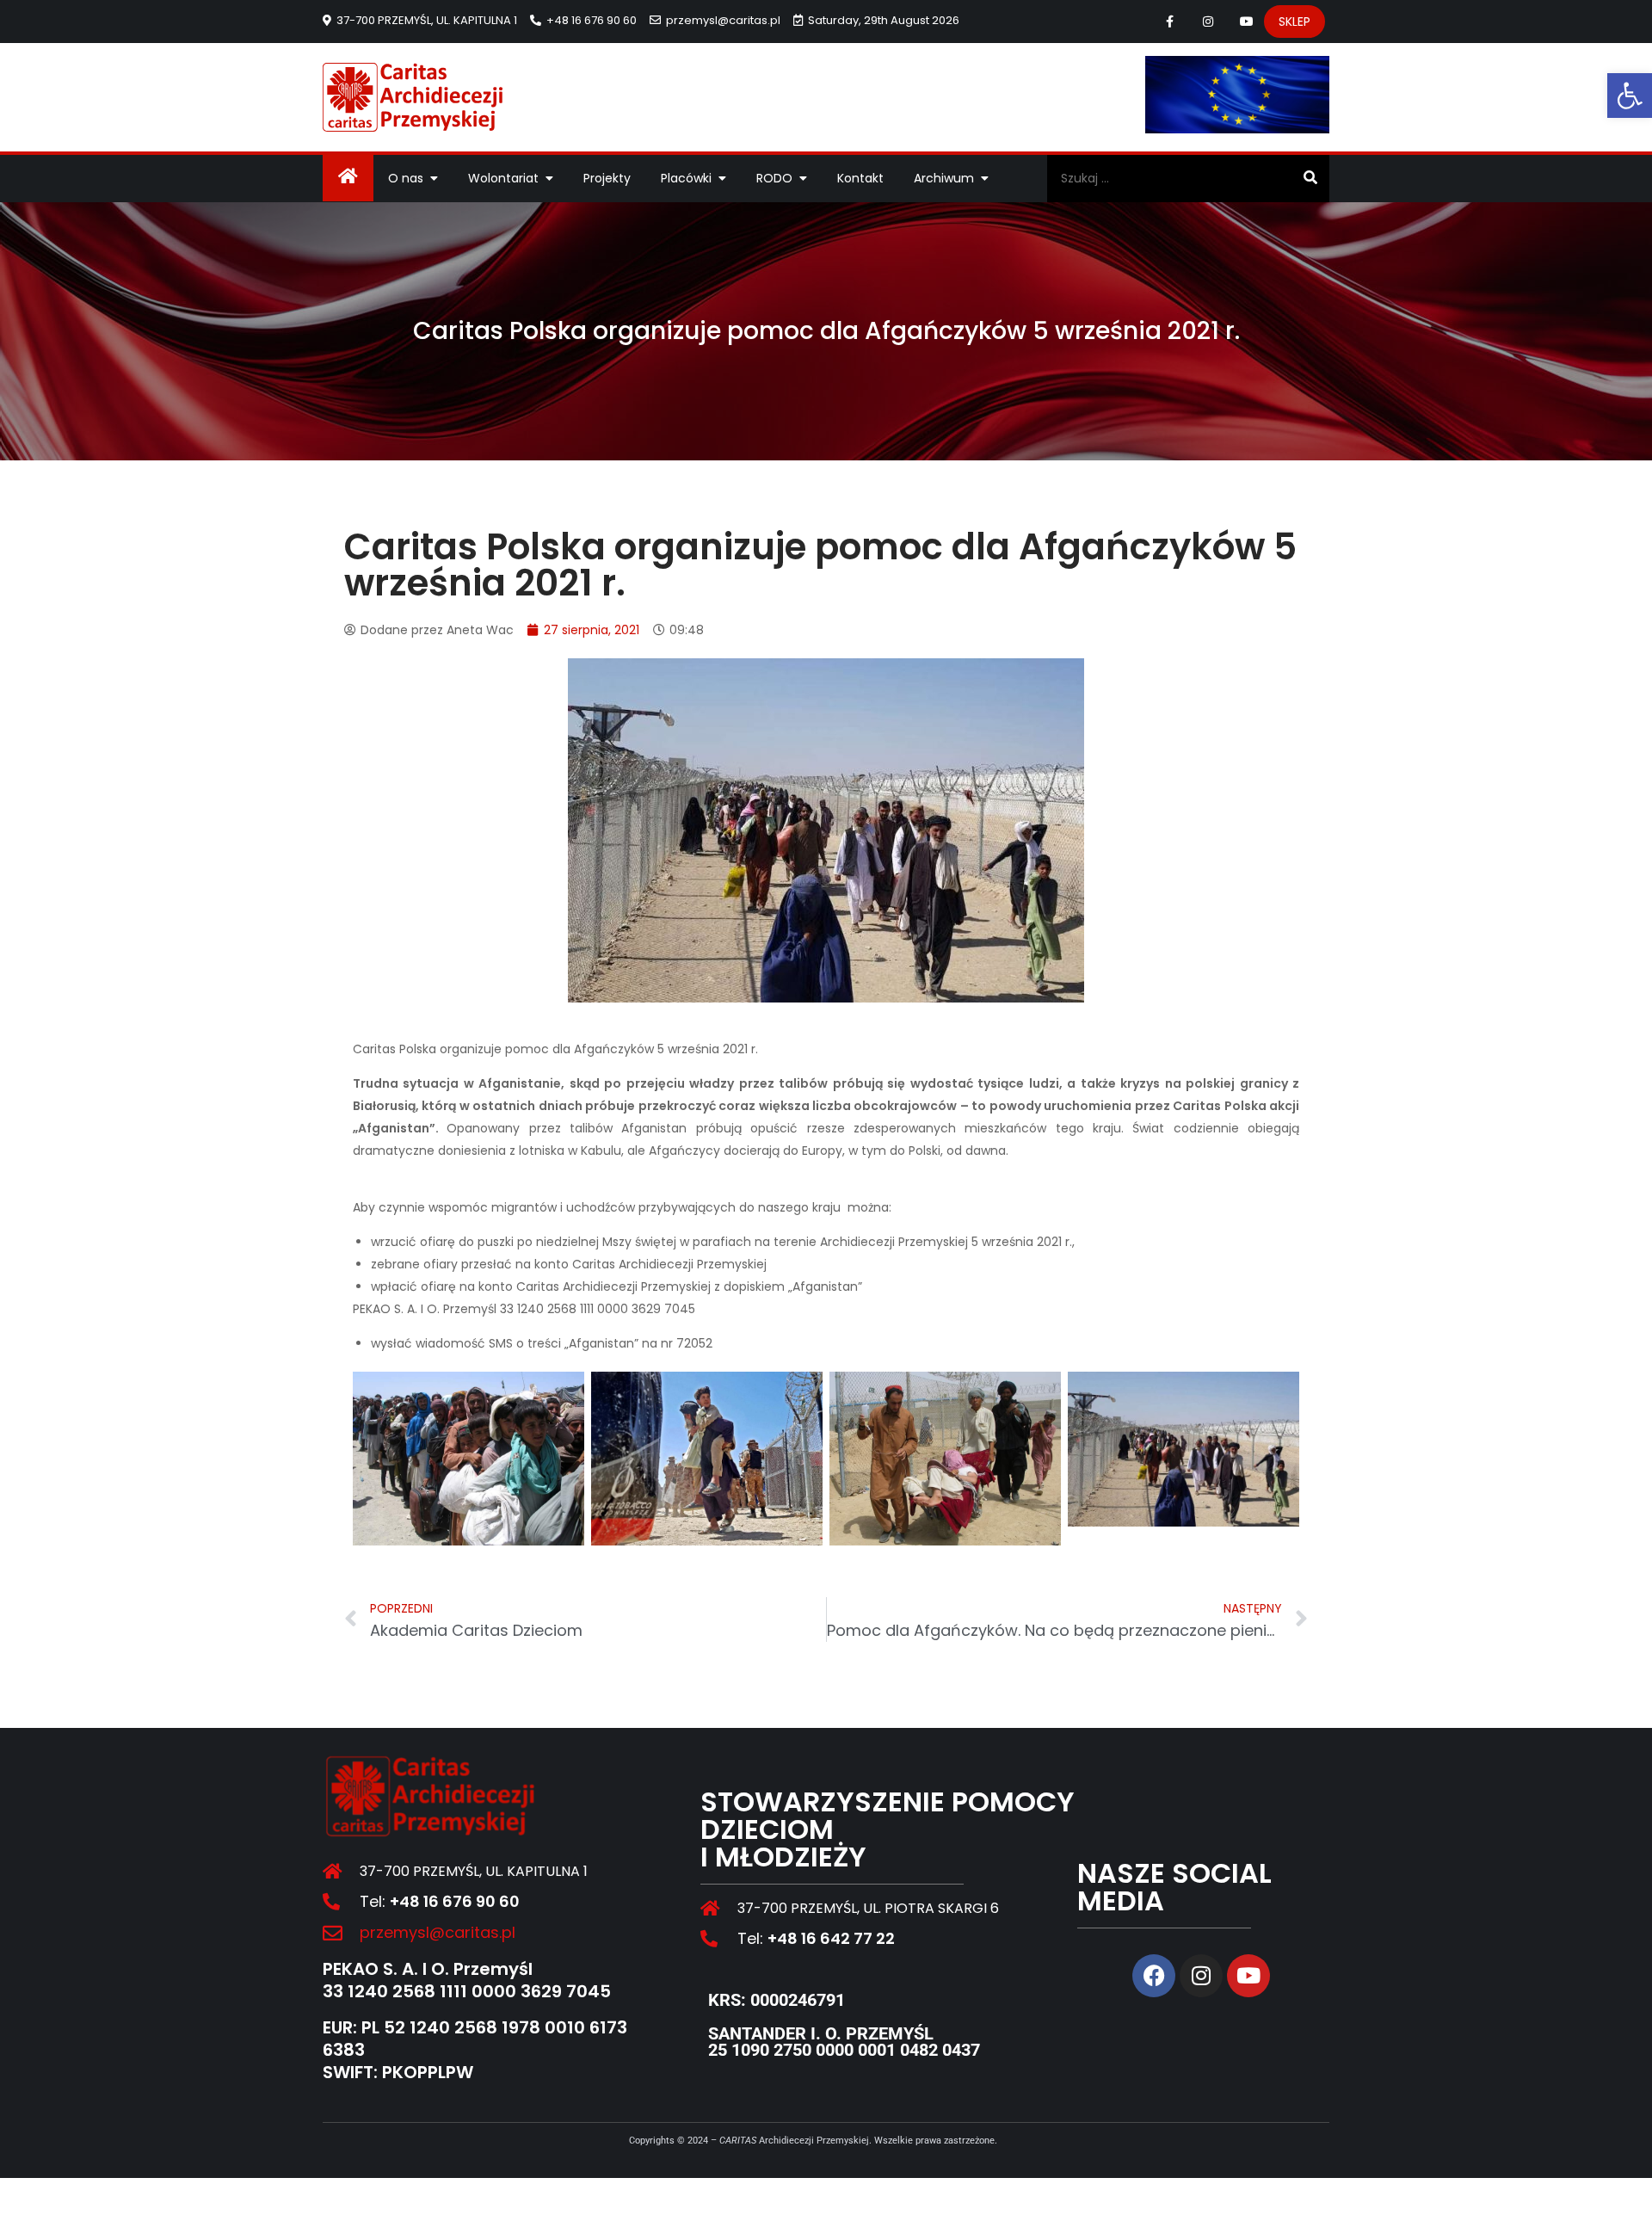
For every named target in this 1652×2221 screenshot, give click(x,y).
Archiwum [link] (944, 178)
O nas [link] (406, 178)
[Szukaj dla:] (1188, 178)
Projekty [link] (607, 178)
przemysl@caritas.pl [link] (723, 20)
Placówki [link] (686, 178)
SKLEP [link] (1294, 22)
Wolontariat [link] (503, 178)
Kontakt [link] (860, 178)
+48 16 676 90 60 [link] (592, 20)
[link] (1630, 96)
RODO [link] (774, 178)
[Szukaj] (1310, 178)
